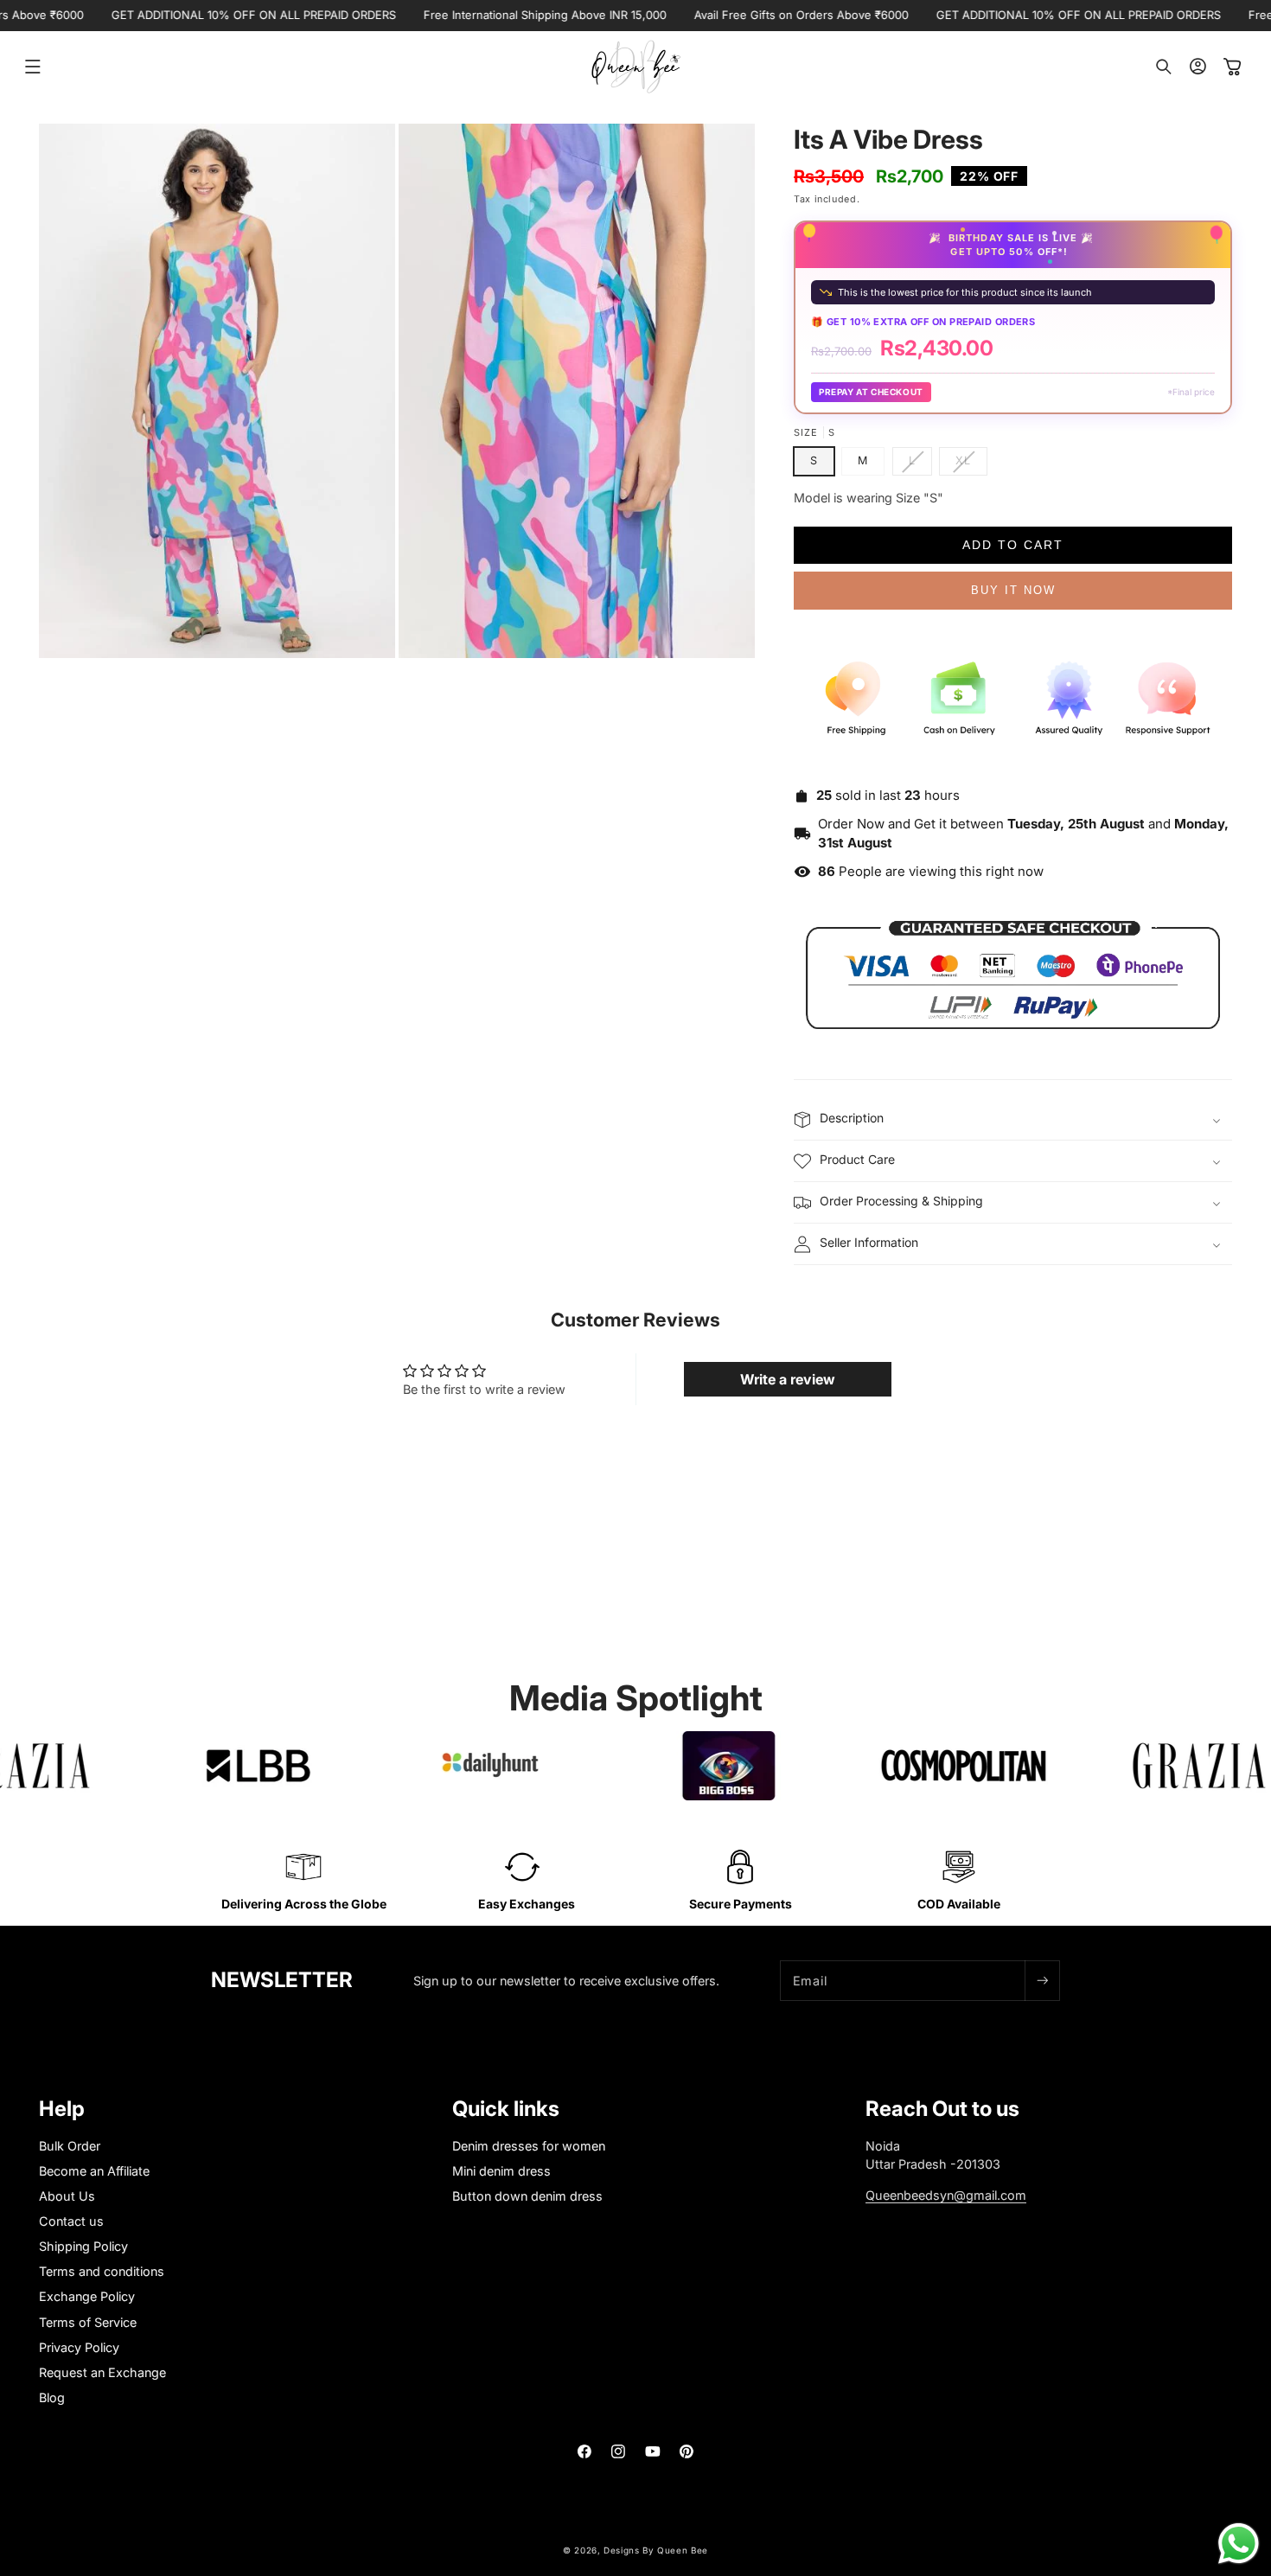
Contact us (71, 2221)
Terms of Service (88, 2322)
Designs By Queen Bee (656, 2550)
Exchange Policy (87, 2296)
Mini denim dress (501, 2171)
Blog (52, 2397)
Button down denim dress (527, 2196)
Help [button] (62, 2109)
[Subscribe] (1042, 1981)
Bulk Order (70, 2146)
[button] (33, 67)
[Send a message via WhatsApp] (1239, 2544)
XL (971, 464)
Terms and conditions (102, 2271)
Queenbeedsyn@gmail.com (946, 2195)
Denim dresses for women (529, 2146)
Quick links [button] (506, 2109)
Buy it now (1013, 590)
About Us (67, 2196)
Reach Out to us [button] (942, 2109)
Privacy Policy (79, 2347)
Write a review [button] (788, 1379)
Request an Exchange (102, 2372)
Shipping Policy (83, 2246)
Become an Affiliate (94, 2171)
